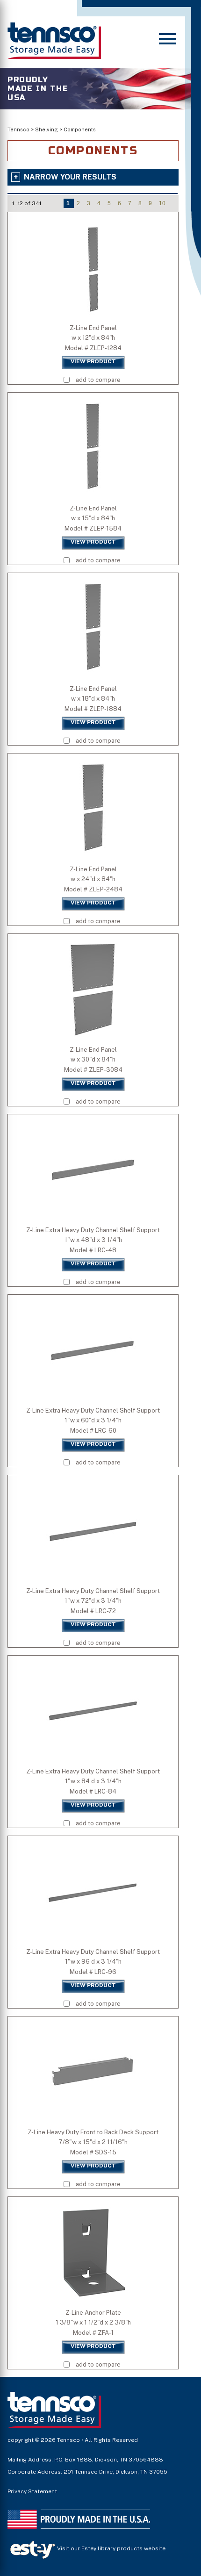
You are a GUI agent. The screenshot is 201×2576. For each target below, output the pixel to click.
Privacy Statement (32, 2491)
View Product (93, 361)
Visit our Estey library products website (111, 2548)
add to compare (98, 380)
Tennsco (18, 129)
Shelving (47, 129)
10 (162, 203)
